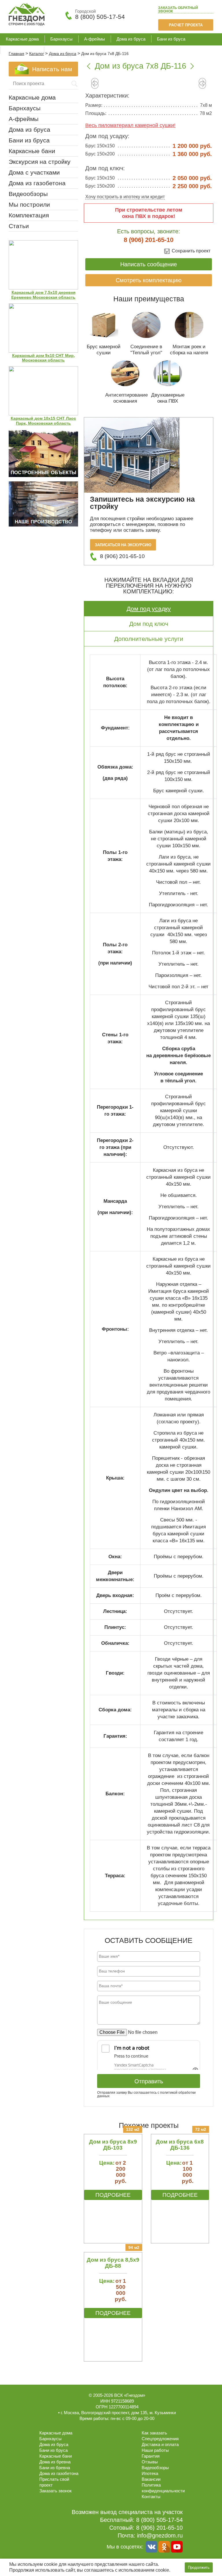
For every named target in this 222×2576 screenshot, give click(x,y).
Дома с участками (34, 172)
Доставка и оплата (160, 2444)
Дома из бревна (55, 2462)
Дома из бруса (131, 39)
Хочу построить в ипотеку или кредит (125, 197)
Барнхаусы (61, 39)
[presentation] (95, 86)
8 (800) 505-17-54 (100, 17)
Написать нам (52, 69)
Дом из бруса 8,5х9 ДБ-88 (113, 2263)
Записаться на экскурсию (123, 545)
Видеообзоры (28, 194)
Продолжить (199, 2567)
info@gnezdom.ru (160, 2535)
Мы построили (29, 205)
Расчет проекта (186, 25)
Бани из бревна (55, 2468)
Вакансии (151, 2479)
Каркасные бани (22, 50)
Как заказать (154, 2433)
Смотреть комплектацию (149, 280)
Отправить (149, 2081)
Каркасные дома (22, 39)
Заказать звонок (178, 10)
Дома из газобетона (69, 50)
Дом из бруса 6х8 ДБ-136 (180, 2145)
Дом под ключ (149, 624)
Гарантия (151, 2456)
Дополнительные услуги (149, 639)
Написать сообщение (149, 264)
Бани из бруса (171, 39)
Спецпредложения (160, 2439)
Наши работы (155, 2450)
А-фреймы (95, 39)
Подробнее (113, 2195)
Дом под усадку (149, 609)
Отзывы (150, 2462)
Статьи (19, 226)
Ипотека (150, 2473)
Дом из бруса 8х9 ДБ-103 (113, 2145)
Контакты (151, 2497)
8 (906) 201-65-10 (149, 240)
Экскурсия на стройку (40, 162)
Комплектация (29, 215)
